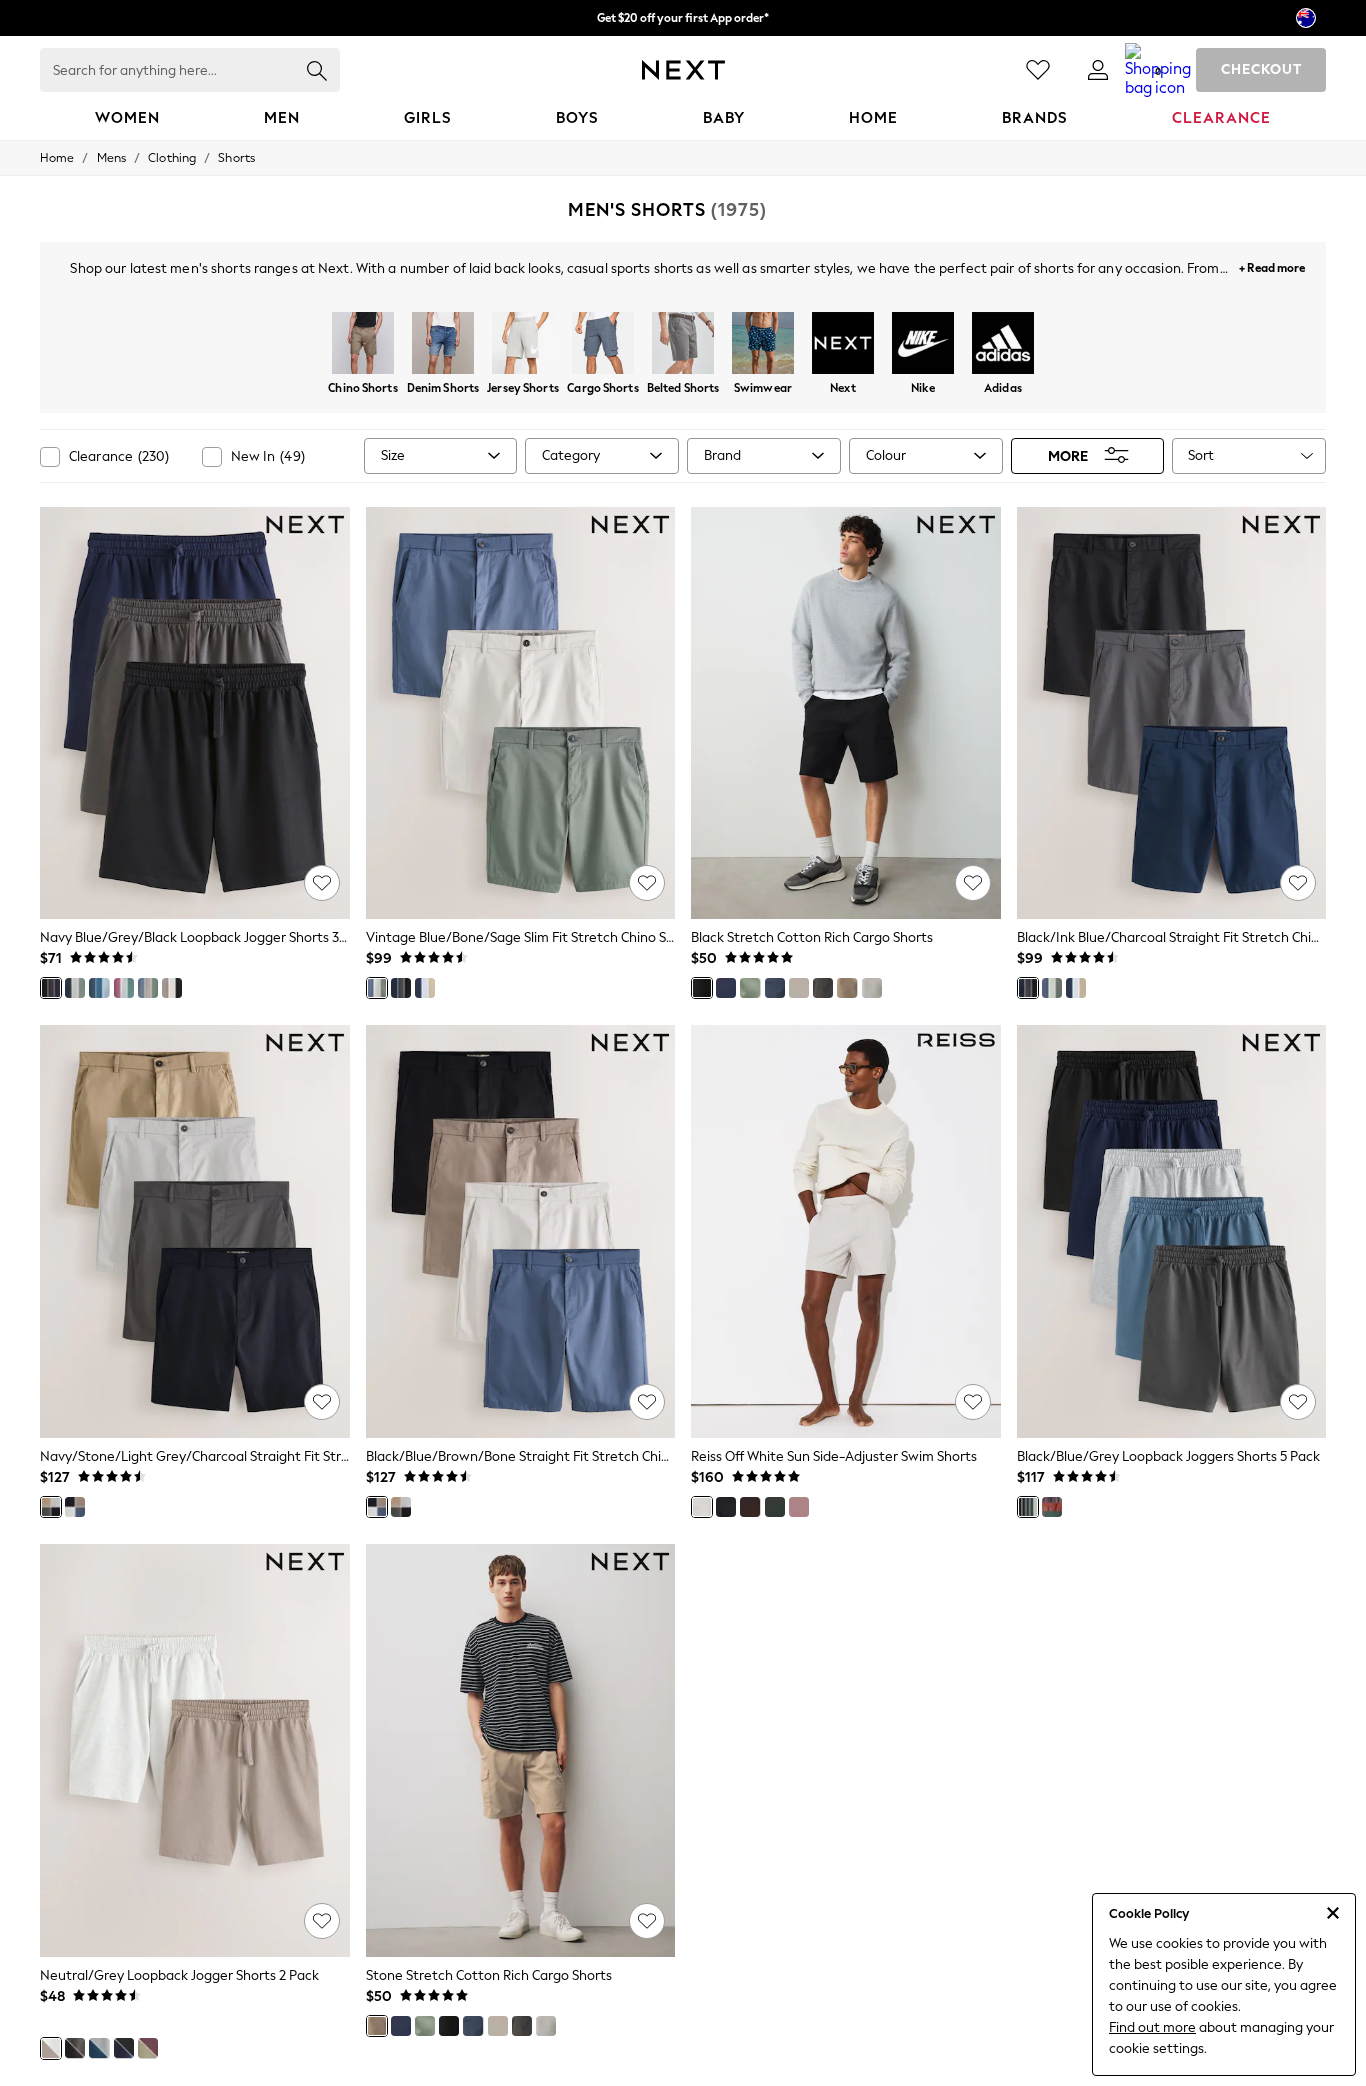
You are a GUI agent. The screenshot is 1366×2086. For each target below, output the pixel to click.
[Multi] (1052, 1507)
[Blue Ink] (726, 988)
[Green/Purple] (148, 2048)
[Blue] (99, 988)
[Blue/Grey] (99, 2048)
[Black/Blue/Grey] (1028, 1507)
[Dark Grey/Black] (75, 2048)
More (1068, 455)
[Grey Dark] (823, 988)
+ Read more (1272, 265)
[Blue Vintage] (775, 988)
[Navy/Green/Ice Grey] (75, 988)
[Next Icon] (683, 70)
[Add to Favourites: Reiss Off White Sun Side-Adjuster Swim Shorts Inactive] (973, 1402)
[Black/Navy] (124, 2048)
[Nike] (923, 345)
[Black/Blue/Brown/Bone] (75, 1507)
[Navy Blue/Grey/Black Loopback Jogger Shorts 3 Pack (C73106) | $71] (195, 713)
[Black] (702, 988)
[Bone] (872, 988)
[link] (1098, 70)
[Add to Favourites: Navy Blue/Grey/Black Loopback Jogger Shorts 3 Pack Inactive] (322, 883)
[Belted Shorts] (683, 345)
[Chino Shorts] (363, 345)
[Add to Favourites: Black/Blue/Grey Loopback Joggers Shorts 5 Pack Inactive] (1298, 1402)
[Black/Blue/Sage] (1052, 988)
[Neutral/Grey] (51, 2048)
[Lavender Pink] (799, 1507)
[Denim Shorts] (443, 345)
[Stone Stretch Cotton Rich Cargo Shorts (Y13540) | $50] (521, 1750)
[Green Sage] (750, 988)
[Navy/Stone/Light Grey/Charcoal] (51, 1507)
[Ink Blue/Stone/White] (425, 988)
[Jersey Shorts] (523, 345)
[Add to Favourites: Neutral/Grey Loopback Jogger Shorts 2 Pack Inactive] (322, 1921)
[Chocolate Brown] (750, 1507)
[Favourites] (1038, 70)
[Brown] (799, 988)
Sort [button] (1201, 455)
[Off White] (702, 1507)
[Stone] (847, 988)
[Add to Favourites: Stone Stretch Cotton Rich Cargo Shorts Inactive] (647, 1921)
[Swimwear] (763, 345)
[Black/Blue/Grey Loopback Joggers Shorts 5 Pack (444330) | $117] (1172, 1231)
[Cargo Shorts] (603, 345)
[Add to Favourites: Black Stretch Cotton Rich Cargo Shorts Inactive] (973, 883)
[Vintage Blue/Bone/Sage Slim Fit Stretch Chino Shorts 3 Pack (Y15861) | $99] (521, 713)
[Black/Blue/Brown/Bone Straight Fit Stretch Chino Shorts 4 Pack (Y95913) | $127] (521, 1231)
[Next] (843, 345)
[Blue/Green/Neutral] (148, 988)
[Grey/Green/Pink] (124, 988)
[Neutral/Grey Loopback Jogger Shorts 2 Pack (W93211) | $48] (195, 1750)
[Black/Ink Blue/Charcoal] (401, 988)
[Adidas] (1003, 345)
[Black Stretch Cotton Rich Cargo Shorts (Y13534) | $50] (846, 713)
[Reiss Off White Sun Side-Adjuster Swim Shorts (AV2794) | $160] (846, 1231)
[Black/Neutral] (172, 988)
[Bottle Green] (775, 1507)
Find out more (1152, 2027)
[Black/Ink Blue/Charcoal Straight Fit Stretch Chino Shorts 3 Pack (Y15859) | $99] (1172, 713)
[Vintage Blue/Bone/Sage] (377, 988)
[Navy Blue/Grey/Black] (51, 988)
